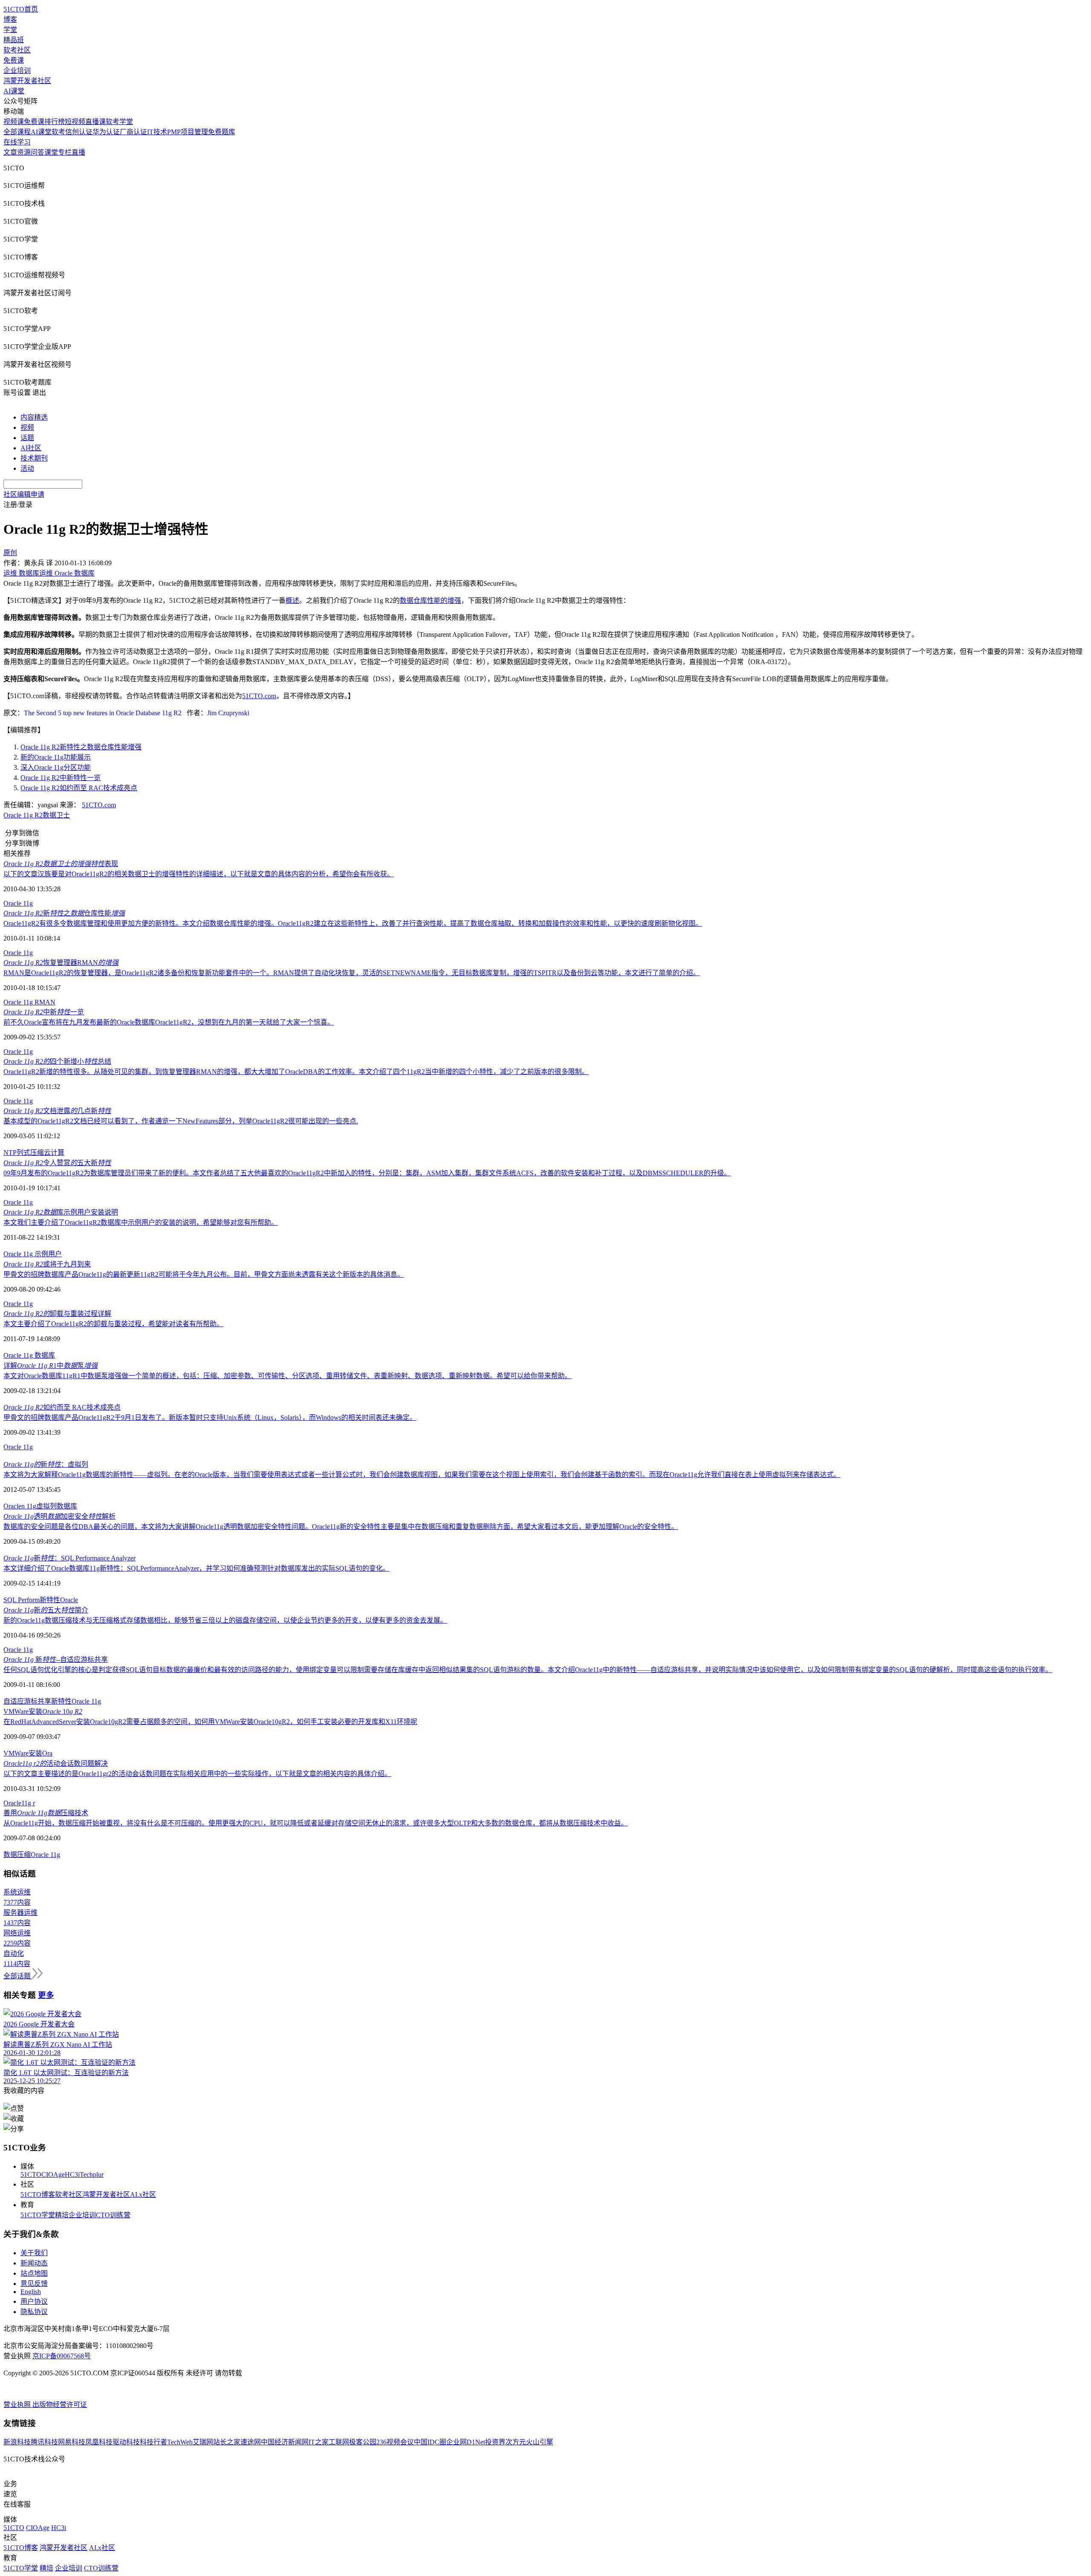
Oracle (69, 1600)
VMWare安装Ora (28, 1753)
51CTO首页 (21, 9)
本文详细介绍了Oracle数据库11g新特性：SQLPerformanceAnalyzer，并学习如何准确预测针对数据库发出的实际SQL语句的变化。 (196, 1568)
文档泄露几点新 (57, 1111)
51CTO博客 (38, 2195)
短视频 (75, 122)
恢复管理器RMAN (61, 963)
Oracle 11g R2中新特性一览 (61, 778)
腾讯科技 (44, 2442)
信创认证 (79, 132)
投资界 (495, 2442)
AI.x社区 (143, 2195)
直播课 (95, 122)
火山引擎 (540, 2442)
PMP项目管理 (188, 132)
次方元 (516, 2442)
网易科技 (72, 2442)
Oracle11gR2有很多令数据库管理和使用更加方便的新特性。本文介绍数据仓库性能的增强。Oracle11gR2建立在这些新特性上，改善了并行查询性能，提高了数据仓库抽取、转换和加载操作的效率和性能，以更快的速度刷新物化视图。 (353, 923)
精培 (62, 2215)
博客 (10, 19)
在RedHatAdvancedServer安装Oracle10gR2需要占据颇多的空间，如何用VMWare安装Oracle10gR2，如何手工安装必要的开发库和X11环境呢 (210, 1722)
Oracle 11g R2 (23, 815)
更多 (46, 1995)
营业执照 (18, 2405)
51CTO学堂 (38, 2215)
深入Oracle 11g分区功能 (56, 767)
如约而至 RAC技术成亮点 (62, 1407)
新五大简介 (46, 1610)
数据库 (45, 1355)
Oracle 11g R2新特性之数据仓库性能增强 (81, 747)
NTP (10, 1153)
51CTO (31, 2174)
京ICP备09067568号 (62, 2356)
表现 (61, 864)
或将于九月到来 (47, 1264)
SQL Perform (22, 1600)
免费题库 (222, 132)
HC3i (72, 2174)
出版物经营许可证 (60, 2405)
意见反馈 (34, 2284)
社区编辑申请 (24, 494)
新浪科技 (17, 2442)
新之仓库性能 (64, 913)
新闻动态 (34, 2263)
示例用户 (48, 1254)
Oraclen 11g (20, 1506)
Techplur (92, 2174)
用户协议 (34, 2301)
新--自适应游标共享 (56, 1659)
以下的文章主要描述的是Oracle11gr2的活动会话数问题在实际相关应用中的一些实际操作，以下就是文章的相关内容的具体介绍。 (197, 1774)
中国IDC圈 (430, 2442)
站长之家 (227, 2442)
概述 (292, 600)
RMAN (45, 1002)
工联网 (339, 2442)
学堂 (10, 30)
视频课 (14, 122)
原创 (10, 553)
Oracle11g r (19, 1803)
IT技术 (157, 132)
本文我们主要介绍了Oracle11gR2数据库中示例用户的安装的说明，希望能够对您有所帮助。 (141, 1222)
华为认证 (106, 132)
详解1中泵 (51, 1366)
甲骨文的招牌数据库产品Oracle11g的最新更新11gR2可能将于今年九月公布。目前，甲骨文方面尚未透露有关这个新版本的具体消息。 (204, 1274)
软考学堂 (119, 122)
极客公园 (363, 2442)
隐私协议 (34, 2312)
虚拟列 (46, 1506)
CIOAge (53, 2174)
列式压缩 (30, 1153)
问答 (38, 152)
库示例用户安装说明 (61, 1212)
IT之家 (319, 2442)
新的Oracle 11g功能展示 (56, 757)
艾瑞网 (203, 2442)
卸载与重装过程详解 (57, 1314)
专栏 (65, 152)
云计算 (54, 1153)
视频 (27, 427)
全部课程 (17, 132)
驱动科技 (126, 2442)
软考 (58, 132)
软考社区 (17, 50)
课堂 (51, 152)
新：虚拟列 (46, 1464)
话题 (27, 438)
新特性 (50, 1600)
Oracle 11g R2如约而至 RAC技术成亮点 (79, 788)
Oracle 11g (18, 903)
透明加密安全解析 (59, 1516)
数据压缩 (17, 1855)
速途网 (251, 2442)
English (31, 2292)
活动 (27, 468)
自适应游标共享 (27, 1701)
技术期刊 (34, 458)
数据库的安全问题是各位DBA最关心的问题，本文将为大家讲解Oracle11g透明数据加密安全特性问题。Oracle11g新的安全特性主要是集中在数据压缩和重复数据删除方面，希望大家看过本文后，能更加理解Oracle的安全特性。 (341, 1527)
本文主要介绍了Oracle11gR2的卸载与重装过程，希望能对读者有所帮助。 (113, 1324)
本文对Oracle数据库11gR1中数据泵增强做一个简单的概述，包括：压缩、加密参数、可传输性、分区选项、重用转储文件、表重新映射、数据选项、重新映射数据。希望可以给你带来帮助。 (287, 1376)
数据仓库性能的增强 (430, 600)
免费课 (14, 60)
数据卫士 (56, 815)
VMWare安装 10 (43, 1711)
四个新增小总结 (57, 1061)
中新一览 (44, 1012)
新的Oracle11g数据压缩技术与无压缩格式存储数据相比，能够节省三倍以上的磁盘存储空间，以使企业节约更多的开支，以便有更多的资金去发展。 (225, 1620)
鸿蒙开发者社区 (27, 81)
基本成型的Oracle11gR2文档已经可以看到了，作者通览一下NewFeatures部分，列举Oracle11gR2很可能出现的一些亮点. (181, 1121)
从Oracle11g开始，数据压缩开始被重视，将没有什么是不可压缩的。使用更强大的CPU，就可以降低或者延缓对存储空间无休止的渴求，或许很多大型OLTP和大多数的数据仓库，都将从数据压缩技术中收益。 (316, 1823)
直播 (78, 152)
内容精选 (34, 417)
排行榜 (55, 122)
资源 (24, 152)
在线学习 (17, 142)
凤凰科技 (99, 2442)
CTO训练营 (113, 2215)
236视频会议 (395, 2442)
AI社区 (31, 448)
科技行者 (153, 2442)
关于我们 (34, 2253)
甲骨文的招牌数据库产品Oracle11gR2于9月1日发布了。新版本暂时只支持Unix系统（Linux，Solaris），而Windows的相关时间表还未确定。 (210, 1418)
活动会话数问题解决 (56, 1763)
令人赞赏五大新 (57, 1163)
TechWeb (180, 2442)
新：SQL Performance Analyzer (69, 1558)
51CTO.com (99, 805)
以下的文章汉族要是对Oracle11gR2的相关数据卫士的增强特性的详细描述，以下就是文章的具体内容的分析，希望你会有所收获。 (199, 874)
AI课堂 (14, 91)
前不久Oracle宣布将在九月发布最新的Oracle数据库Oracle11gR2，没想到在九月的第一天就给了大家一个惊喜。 (169, 1022)
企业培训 (17, 71)
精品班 (14, 40)
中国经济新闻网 (285, 2442)
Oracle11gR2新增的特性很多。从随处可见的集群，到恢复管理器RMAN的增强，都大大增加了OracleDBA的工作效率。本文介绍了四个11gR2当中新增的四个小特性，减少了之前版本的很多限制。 (296, 1072)
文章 (10, 152)
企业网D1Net (466, 2442)
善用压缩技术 (46, 1813)
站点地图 (34, 2273)
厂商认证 (133, 132)
